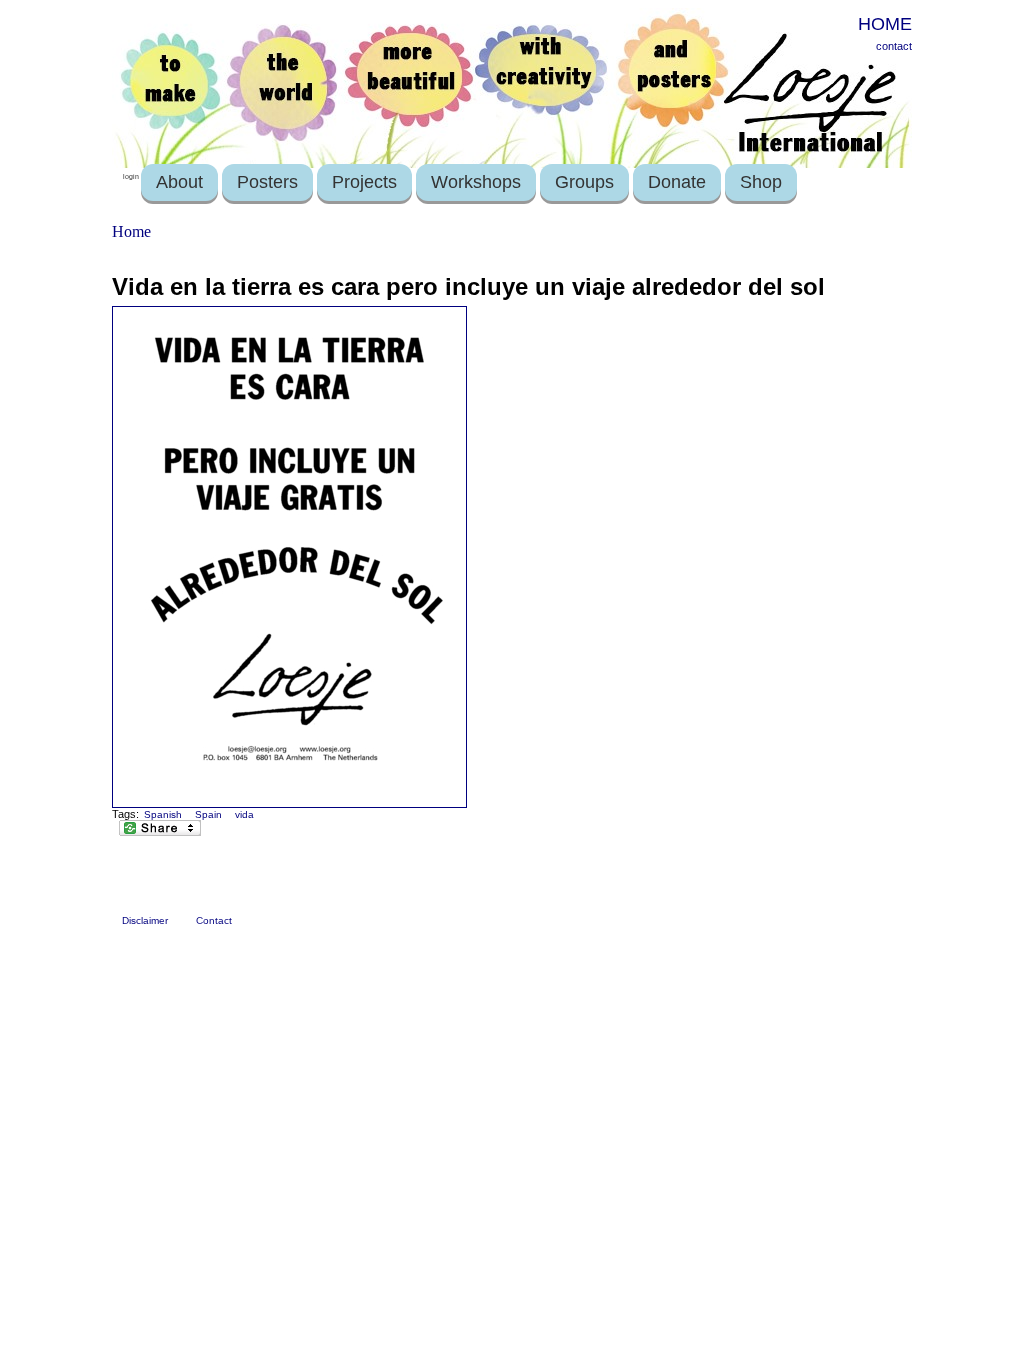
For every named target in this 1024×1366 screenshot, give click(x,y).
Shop (761, 182)
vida (244, 814)
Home (131, 231)
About (179, 182)
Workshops (476, 182)
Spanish (163, 814)
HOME (885, 24)
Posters (267, 182)
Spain (208, 814)
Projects (364, 182)
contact (894, 46)
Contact (214, 920)
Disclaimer (145, 920)
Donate (677, 182)
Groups (584, 182)
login (131, 176)
